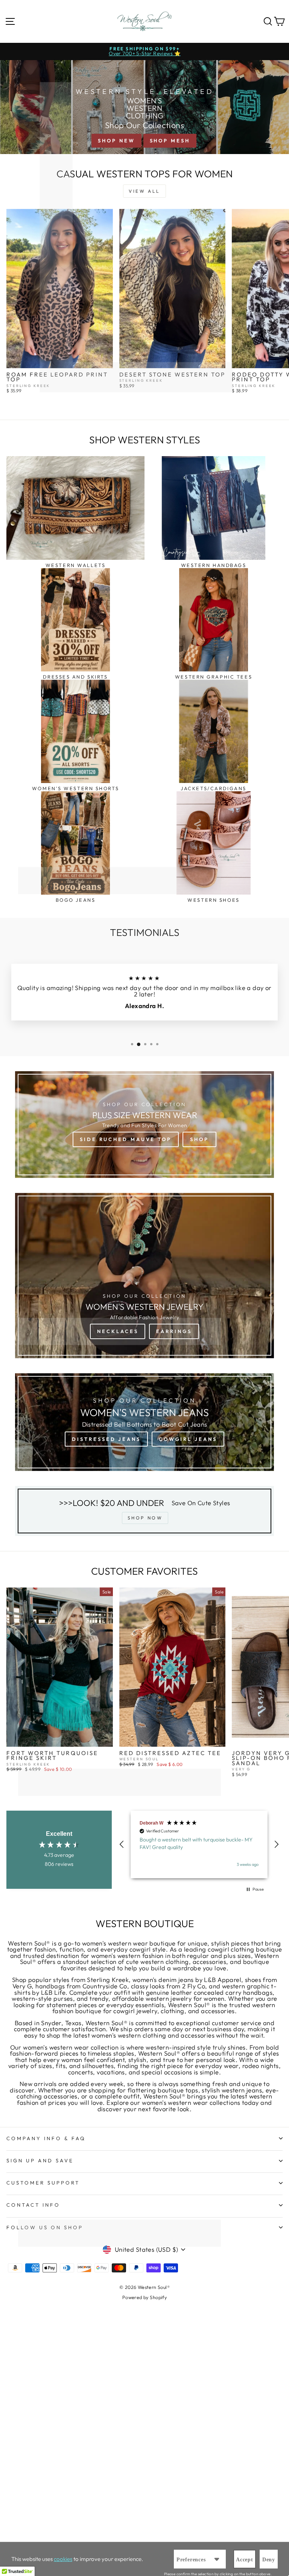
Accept (245, 2560)
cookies (63, 2559)
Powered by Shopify (144, 2297)
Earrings (174, 1331)
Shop (199, 1139)
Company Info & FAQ (46, 2138)
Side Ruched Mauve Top (126, 1139)
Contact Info (33, 2205)
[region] (199, 1844)
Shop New (116, 141)
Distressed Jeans (106, 1439)
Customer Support (43, 2183)
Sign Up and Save (40, 2160)
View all (144, 191)
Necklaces (118, 1331)
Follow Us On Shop (45, 2227)
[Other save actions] (217, 2559)
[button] (122, 1844)
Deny (269, 2560)
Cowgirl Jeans (188, 1439)
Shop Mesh (170, 141)
